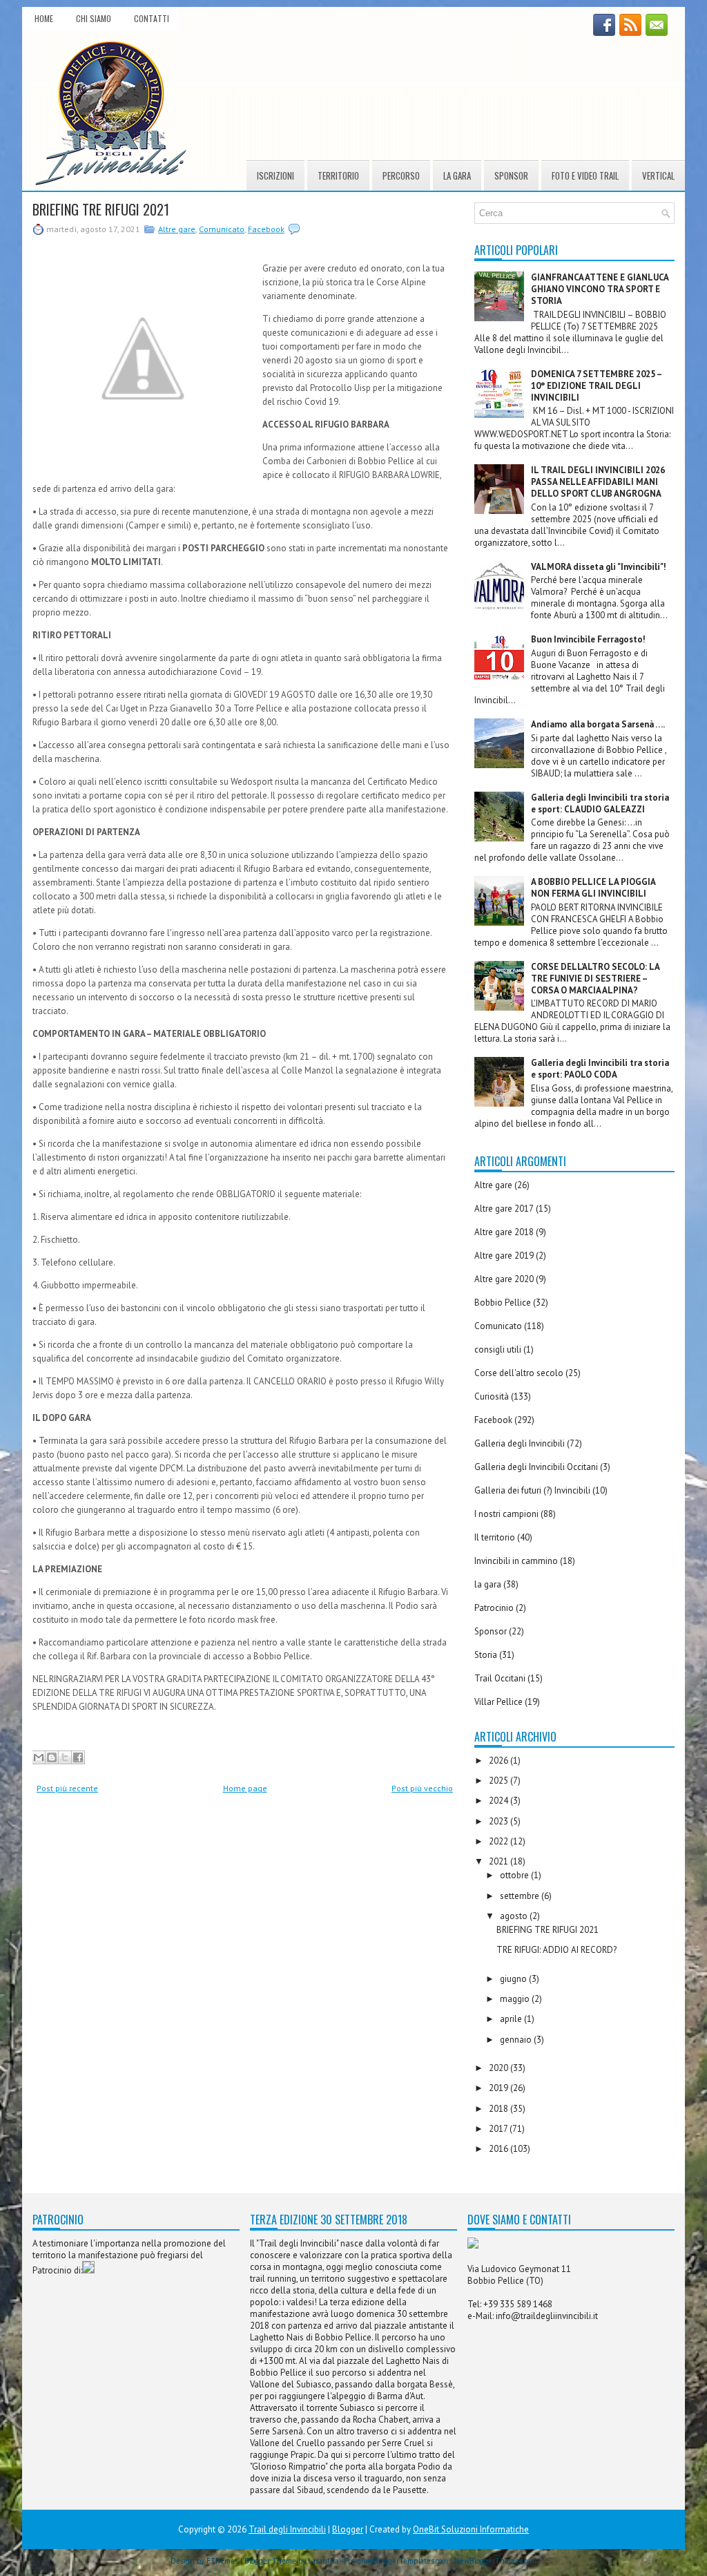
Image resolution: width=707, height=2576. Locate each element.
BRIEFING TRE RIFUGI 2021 (101, 209)
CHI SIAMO (94, 18)
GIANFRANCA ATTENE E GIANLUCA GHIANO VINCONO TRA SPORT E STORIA (600, 289)
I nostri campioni (506, 1514)
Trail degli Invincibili (287, 2529)
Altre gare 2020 (504, 1279)
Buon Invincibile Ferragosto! (588, 639)
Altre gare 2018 (504, 1232)
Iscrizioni (275, 175)
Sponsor (511, 175)
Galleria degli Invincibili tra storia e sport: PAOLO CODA (600, 1069)
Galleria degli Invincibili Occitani (536, 1467)
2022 (500, 1841)
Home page (245, 1788)
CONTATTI (152, 18)
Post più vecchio (422, 1788)
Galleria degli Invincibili (520, 1443)
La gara (457, 175)
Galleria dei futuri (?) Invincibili (532, 1490)
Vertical (658, 175)
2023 (500, 1821)
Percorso (401, 175)
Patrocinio (494, 1608)
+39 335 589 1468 (518, 2304)
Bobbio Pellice (503, 1303)
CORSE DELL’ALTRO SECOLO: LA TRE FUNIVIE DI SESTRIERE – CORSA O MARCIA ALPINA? (595, 979)
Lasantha (323, 2561)
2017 (499, 2129)
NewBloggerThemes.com (495, 2561)
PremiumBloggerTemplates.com (396, 2561)
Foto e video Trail (585, 175)
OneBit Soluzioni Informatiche (471, 2529)
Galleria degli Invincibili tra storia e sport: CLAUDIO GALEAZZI (600, 803)
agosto (515, 1916)
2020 (500, 2068)
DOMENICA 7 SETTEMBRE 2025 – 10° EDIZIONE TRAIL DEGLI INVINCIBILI (596, 386)
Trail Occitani (500, 1678)
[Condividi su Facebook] (78, 1757)
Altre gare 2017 (504, 1209)
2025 (500, 1781)
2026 (500, 1761)
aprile (512, 2019)
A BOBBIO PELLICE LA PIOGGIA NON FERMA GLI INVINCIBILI (593, 888)
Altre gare (177, 229)
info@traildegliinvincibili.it (547, 2316)
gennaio (517, 2040)
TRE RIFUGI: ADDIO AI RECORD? (556, 1950)
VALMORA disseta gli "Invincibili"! (599, 567)
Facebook (266, 229)
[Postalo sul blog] (52, 1757)
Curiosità (492, 1396)
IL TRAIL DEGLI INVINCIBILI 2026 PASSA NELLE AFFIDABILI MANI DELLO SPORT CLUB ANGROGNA (598, 482)
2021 (500, 1861)
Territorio (338, 175)
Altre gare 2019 (504, 1256)
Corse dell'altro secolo (519, 1373)
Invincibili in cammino (516, 1561)
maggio (516, 1999)
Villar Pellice (498, 1702)
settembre (521, 1896)
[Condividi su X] (65, 1757)
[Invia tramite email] (39, 1757)
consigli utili (498, 1349)
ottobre (515, 1875)
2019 (500, 2088)
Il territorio (495, 1537)
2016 (500, 2149)
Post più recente (67, 1788)
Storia (486, 1655)
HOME (44, 18)
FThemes (222, 2561)
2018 (500, 2109)
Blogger (348, 2529)
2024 (500, 1801)
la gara (488, 1584)
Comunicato (222, 229)
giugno (514, 1979)
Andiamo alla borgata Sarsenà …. (598, 724)
